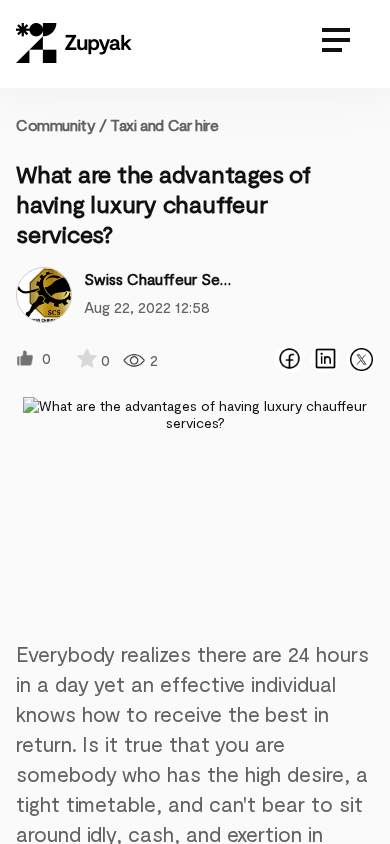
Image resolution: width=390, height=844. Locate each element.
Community (61, 124)
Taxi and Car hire (164, 124)
